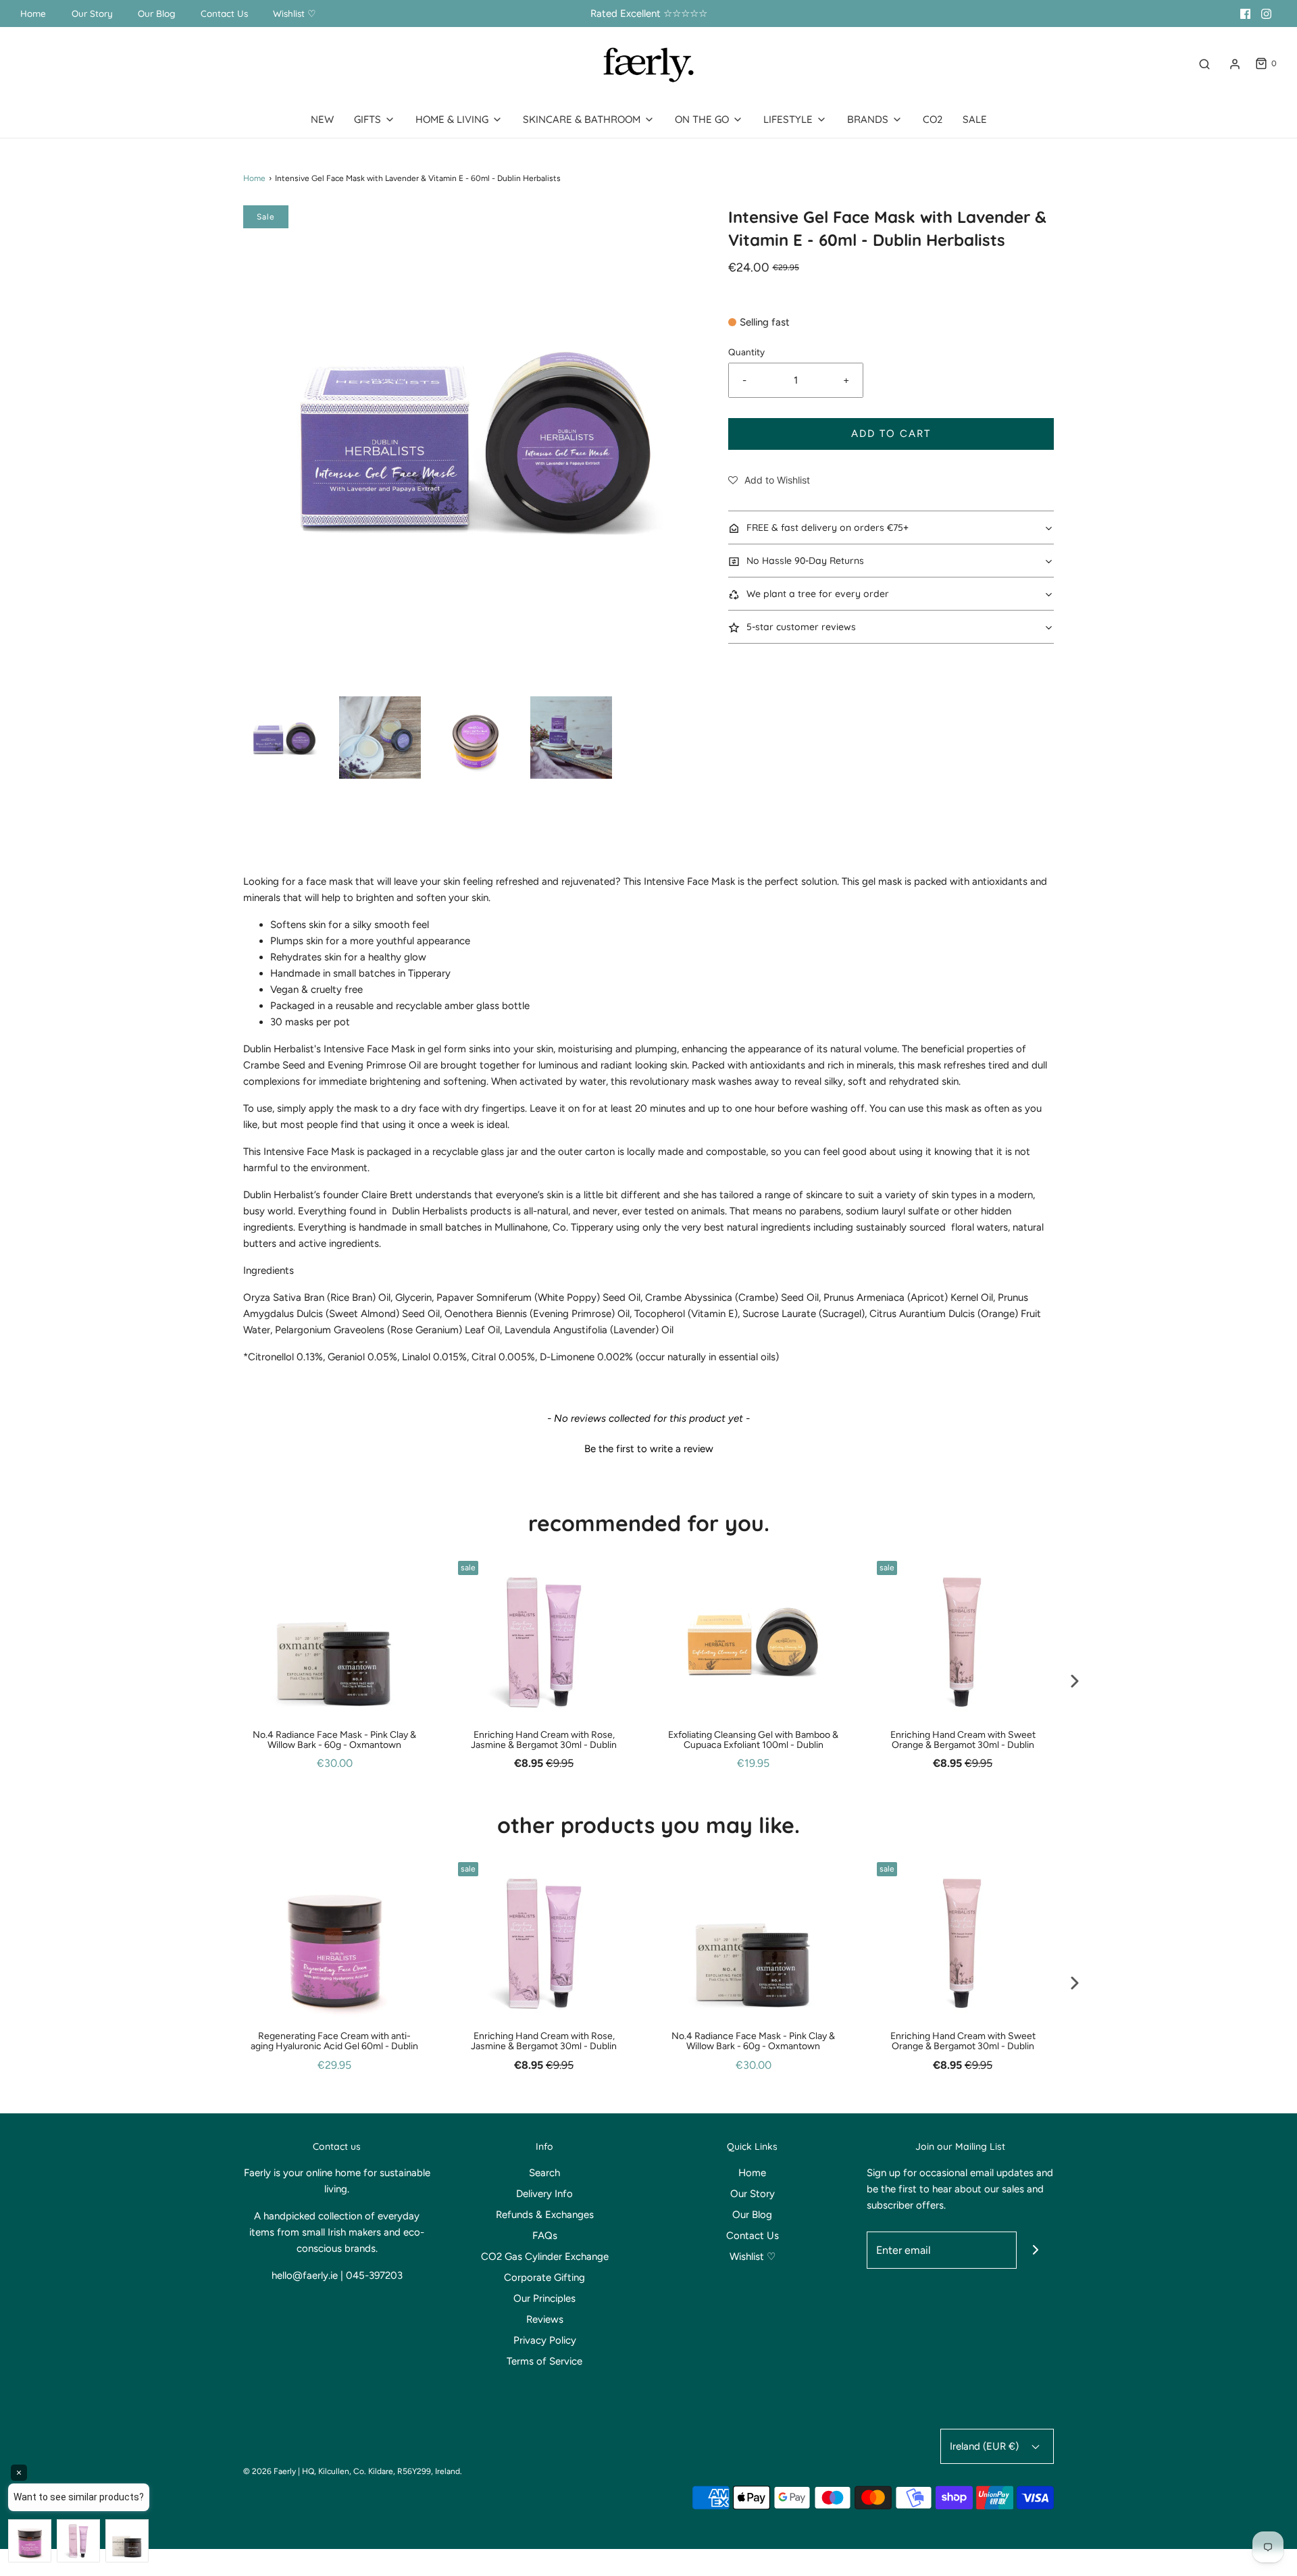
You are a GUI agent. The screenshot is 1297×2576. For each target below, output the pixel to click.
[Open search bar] (1204, 64)
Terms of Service (544, 2361)
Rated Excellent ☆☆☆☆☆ (649, 14)
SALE (975, 119)
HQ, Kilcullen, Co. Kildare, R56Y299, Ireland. (382, 2471)
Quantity (746, 352)
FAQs (545, 2236)
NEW (322, 119)
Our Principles (544, 2298)
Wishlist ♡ (295, 13)
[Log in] (1235, 64)
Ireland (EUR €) (986, 2446)
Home (33, 13)
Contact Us (224, 13)
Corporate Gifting (544, 2277)
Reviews (545, 2319)
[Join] (1035, 2250)
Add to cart (891, 434)
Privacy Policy (545, 2340)
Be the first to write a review (649, 1449)
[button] (284, 738)
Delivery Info (544, 2194)
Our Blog (156, 13)
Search (544, 2173)
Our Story (92, 13)
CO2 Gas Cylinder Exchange (545, 2257)
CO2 (933, 119)
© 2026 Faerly (270, 2471)
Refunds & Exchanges (545, 2215)
